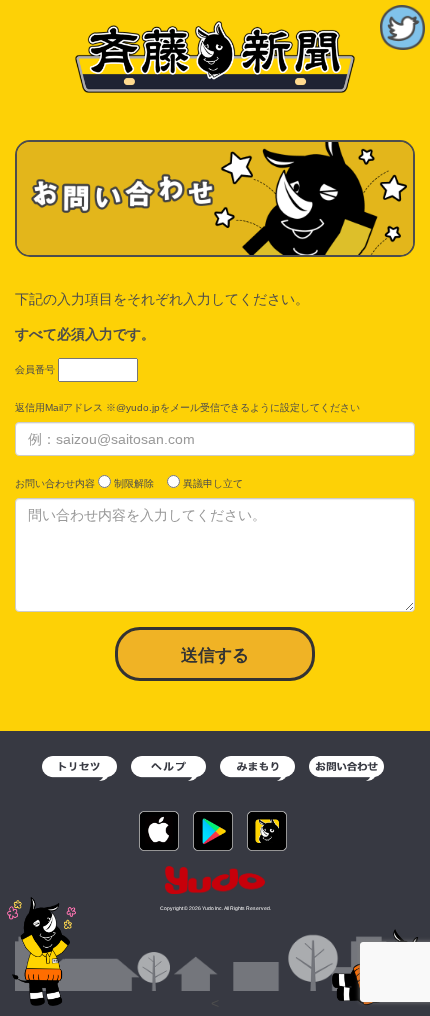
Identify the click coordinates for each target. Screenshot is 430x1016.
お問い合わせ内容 (55, 483)
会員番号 (35, 369)
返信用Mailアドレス (59, 407)
